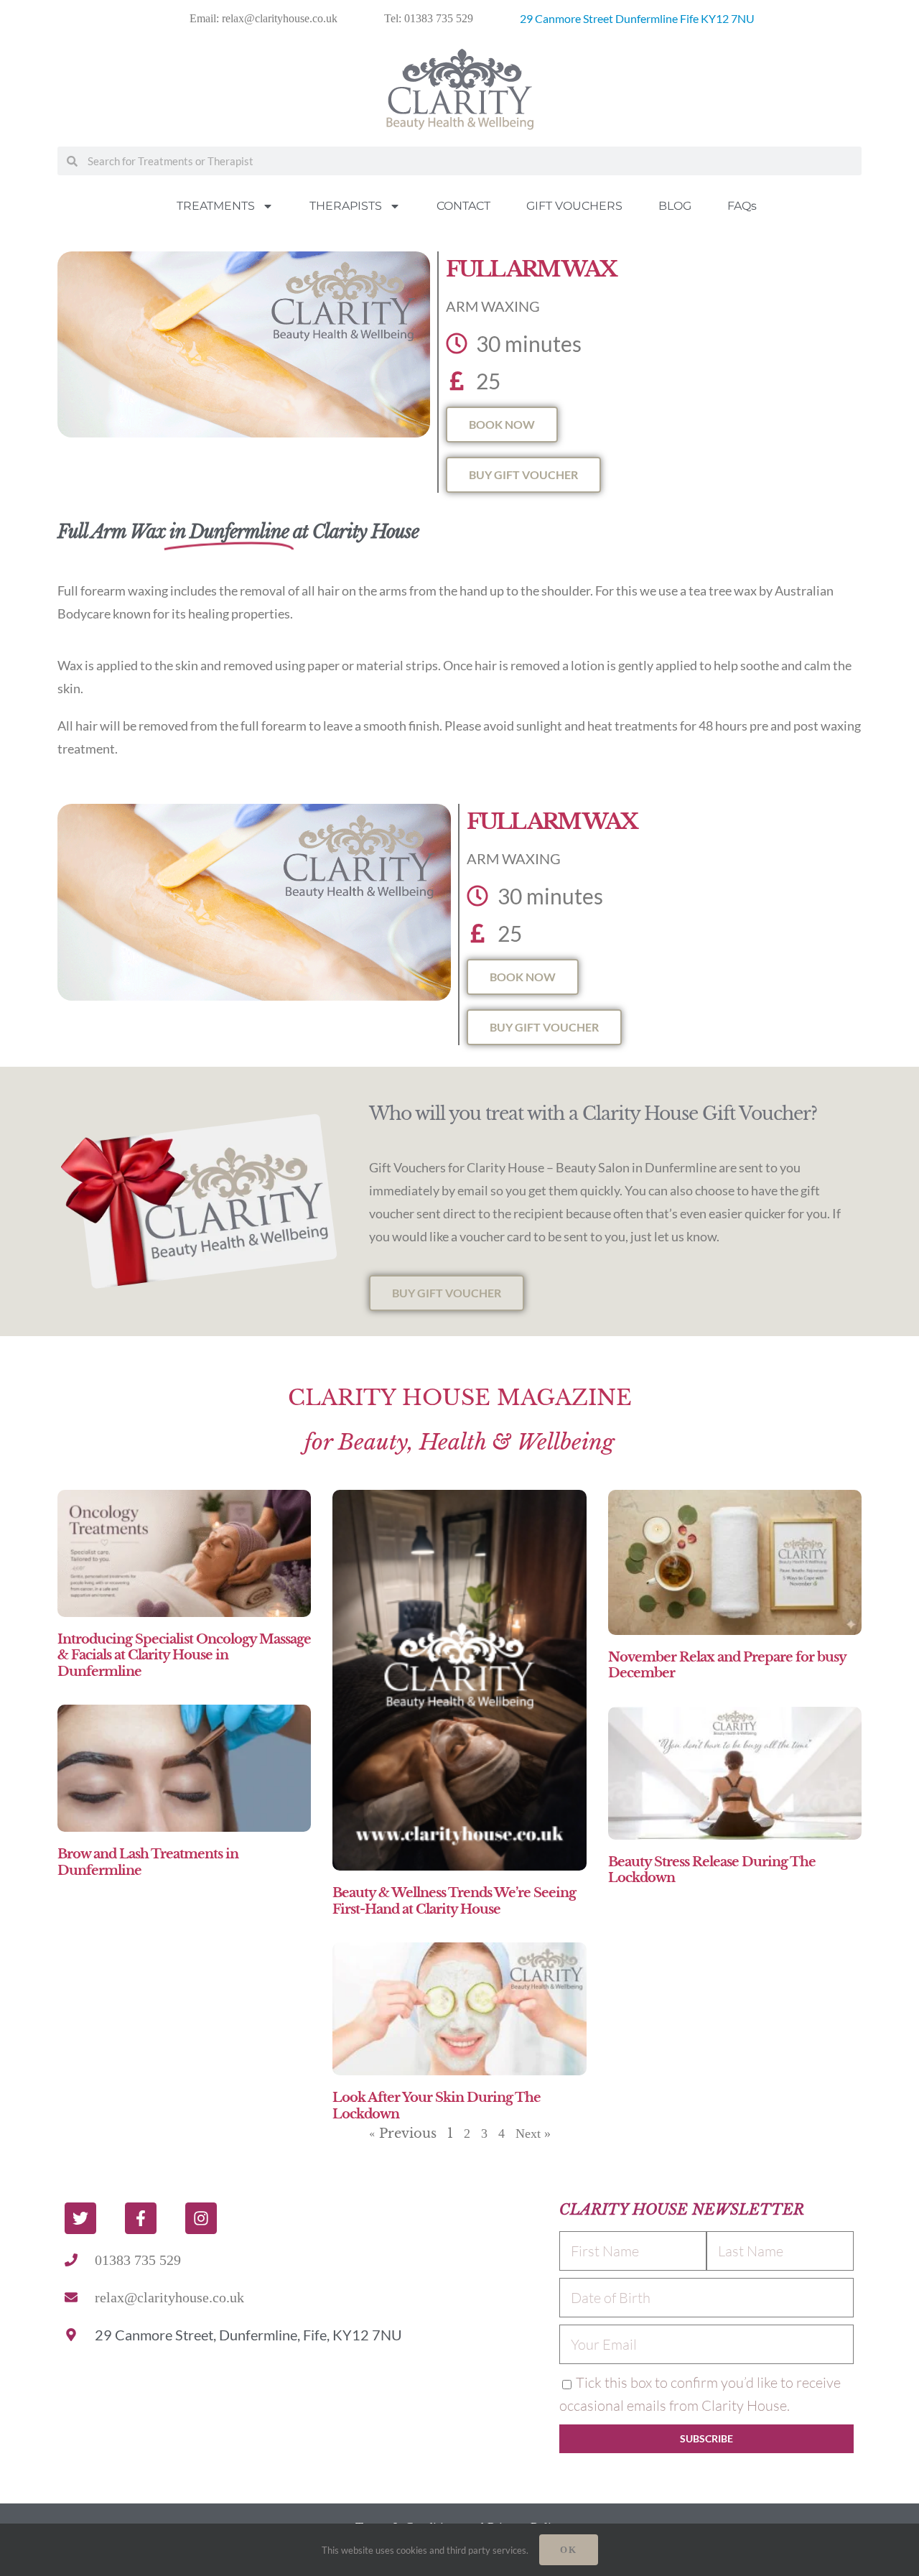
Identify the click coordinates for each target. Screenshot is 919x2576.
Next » (533, 2133)
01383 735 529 (138, 2260)
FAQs (742, 206)
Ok (569, 2550)
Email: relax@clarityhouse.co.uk (263, 18)
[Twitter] (80, 2218)
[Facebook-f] (141, 2218)
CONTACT (463, 206)
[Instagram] (201, 2218)
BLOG (675, 206)
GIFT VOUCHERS (574, 206)
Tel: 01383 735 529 (429, 18)
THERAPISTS (346, 206)
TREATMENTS (216, 206)
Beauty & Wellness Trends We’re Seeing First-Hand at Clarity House (454, 1901)
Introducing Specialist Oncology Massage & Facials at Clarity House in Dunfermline (184, 1655)
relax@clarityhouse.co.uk (169, 2297)
